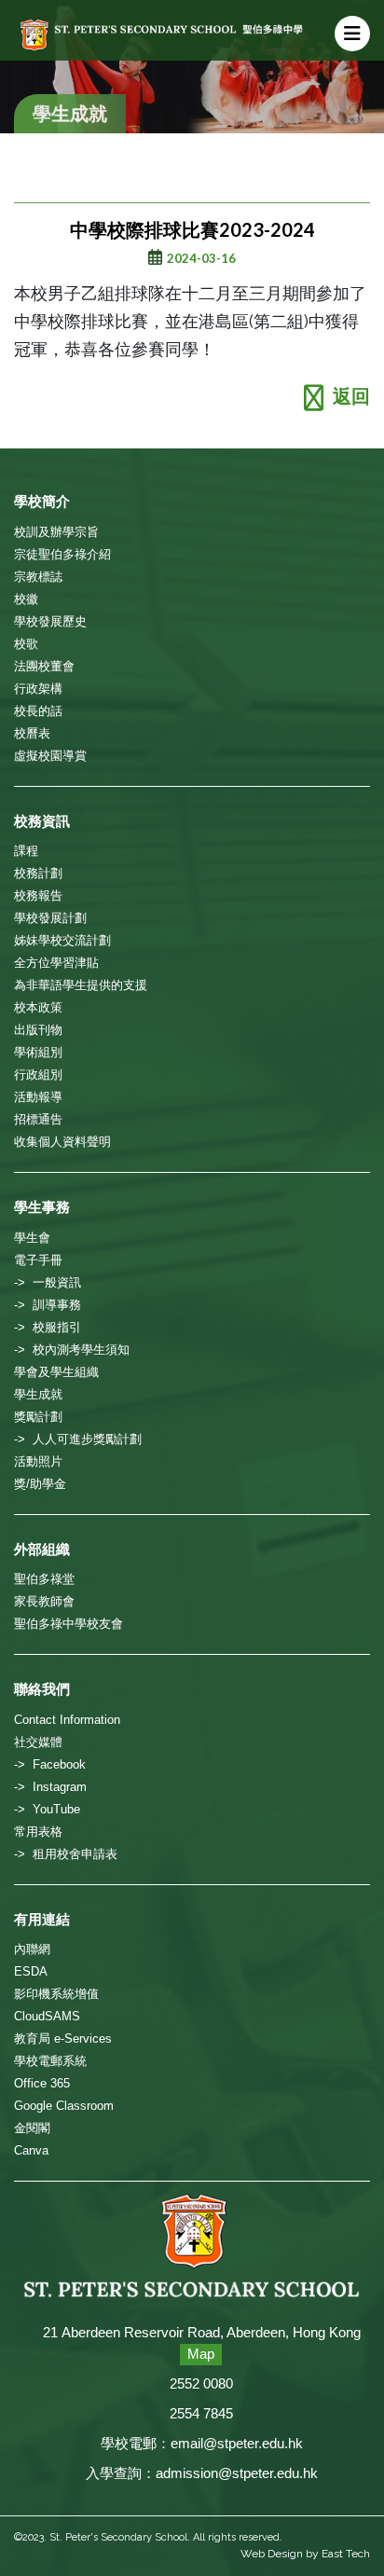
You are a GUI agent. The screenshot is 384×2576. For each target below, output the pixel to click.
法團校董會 (44, 666)
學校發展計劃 (50, 918)
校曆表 (32, 733)
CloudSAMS (47, 2016)
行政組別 (38, 1074)
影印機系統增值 (56, 1994)
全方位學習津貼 (56, 963)
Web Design (272, 2554)
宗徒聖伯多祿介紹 (62, 554)
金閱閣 (32, 2128)
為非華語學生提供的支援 (81, 985)
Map (201, 2354)
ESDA (31, 1971)
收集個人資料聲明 (62, 1142)
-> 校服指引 (48, 1327)
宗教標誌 (38, 577)
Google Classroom (64, 2106)
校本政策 (38, 1007)
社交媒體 (38, 1742)
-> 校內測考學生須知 (72, 1350)
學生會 (32, 1238)
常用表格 (38, 1832)
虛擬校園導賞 (50, 756)
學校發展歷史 (50, 621)
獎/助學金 (40, 1484)
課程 (26, 851)
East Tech (346, 2554)
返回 (351, 396)
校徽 (26, 599)
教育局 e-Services (63, 2039)
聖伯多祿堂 (44, 1579)
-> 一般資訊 (48, 1282)
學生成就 (38, 1394)
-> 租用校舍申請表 (66, 1854)
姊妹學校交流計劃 (62, 940)
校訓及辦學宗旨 (56, 532)
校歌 (26, 644)
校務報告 (38, 895)
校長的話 (38, 711)
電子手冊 (38, 1260)
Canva (31, 2150)
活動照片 (38, 1461)
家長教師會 (44, 1601)
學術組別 (38, 1052)
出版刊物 (38, 1030)
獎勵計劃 (38, 1417)
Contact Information (67, 1720)
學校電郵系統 (50, 2061)
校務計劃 (38, 873)
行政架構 (38, 689)
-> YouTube (47, 1809)
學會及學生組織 (56, 1372)
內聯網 (32, 1949)
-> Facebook (50, 1764)
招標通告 (38, 1119)
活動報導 (38, 1097)
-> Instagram (50, 1787)
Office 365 (42, 2083)
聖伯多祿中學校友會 (69, 1624)
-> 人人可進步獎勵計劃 (78, 1439)
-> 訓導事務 (48, 1305)
